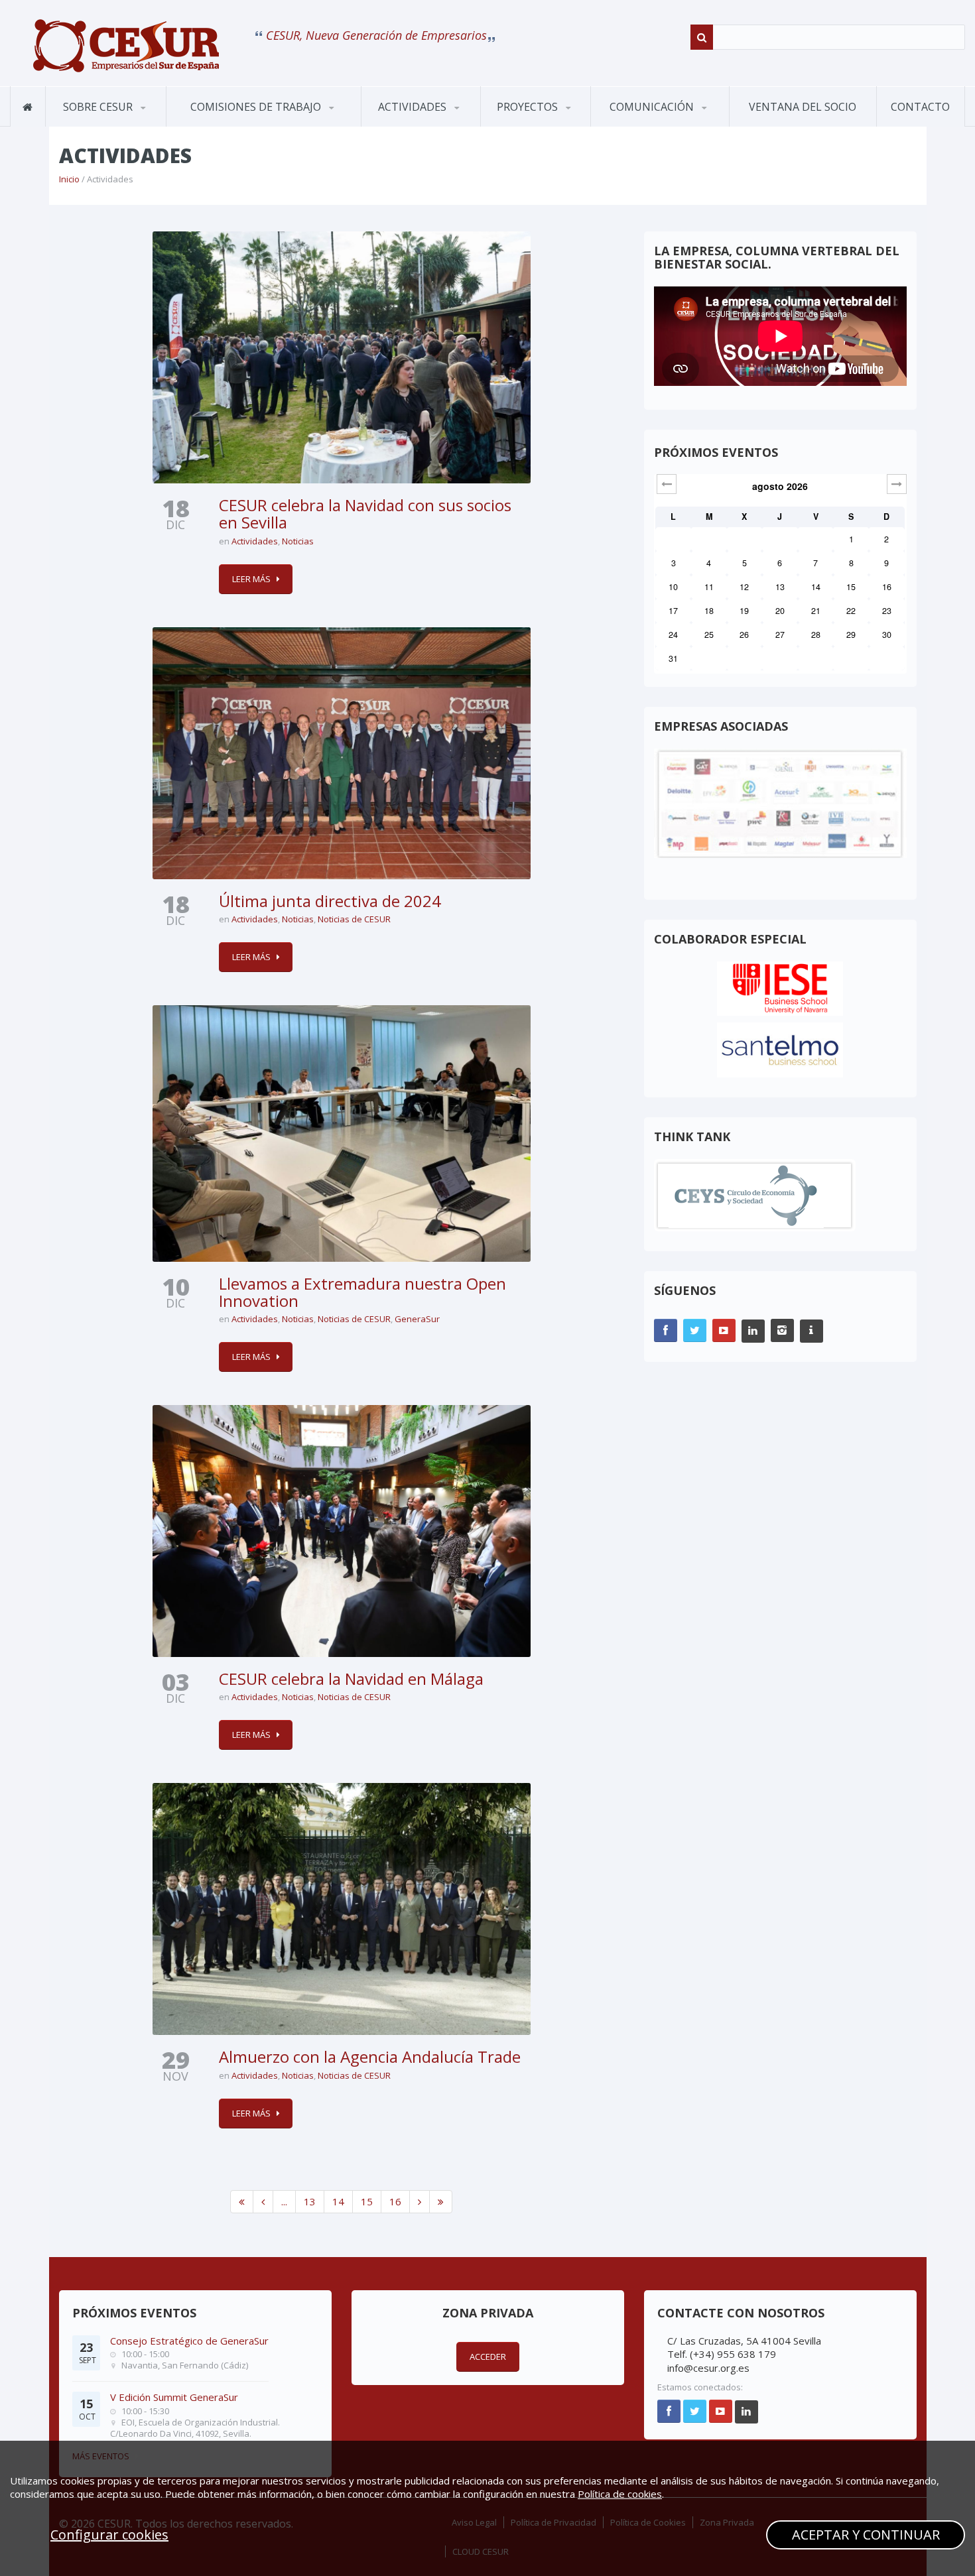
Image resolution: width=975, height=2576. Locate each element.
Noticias (298, 541)
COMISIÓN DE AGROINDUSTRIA (222, 125)
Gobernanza (111, 124)
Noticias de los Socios (658, 124)
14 (338, 2201)
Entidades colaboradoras (110, 121)
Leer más (251, 579)
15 (367, 2201)
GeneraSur (417, 1319)
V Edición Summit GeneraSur (174, 2397)
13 (310, 2201)
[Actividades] (126, 46)
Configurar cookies (109, 2535)
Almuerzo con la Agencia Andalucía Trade (370, 2056)
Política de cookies (620, 2494)
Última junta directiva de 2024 (330, 901)
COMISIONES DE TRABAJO (257, 107)
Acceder (488, 2357)
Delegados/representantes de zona (155, 121)
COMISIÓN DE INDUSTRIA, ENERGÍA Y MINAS (241, 120)
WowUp (546, 124)
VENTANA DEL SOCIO (803, 107)
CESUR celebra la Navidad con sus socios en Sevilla (365, 514)
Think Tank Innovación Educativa (545, 123)
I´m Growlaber (527, 126)
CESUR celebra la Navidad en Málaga (351, 1679)
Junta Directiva (163, 124)
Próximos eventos (417, 126)
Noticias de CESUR (647, 126)
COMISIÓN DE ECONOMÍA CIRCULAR (239, 122)
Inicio (69, 179)
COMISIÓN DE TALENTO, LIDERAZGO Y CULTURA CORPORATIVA (246, 117)
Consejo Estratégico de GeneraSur (189, 2341)
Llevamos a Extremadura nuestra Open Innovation (362, 1292)
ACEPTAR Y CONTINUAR (866, 2535)
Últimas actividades (427, 124)
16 (395, 2201)
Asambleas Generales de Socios (426, 123)
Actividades (414, 107)
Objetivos (82, 126)
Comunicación (653, 107)
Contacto (920, 107)
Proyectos (529, 107)
